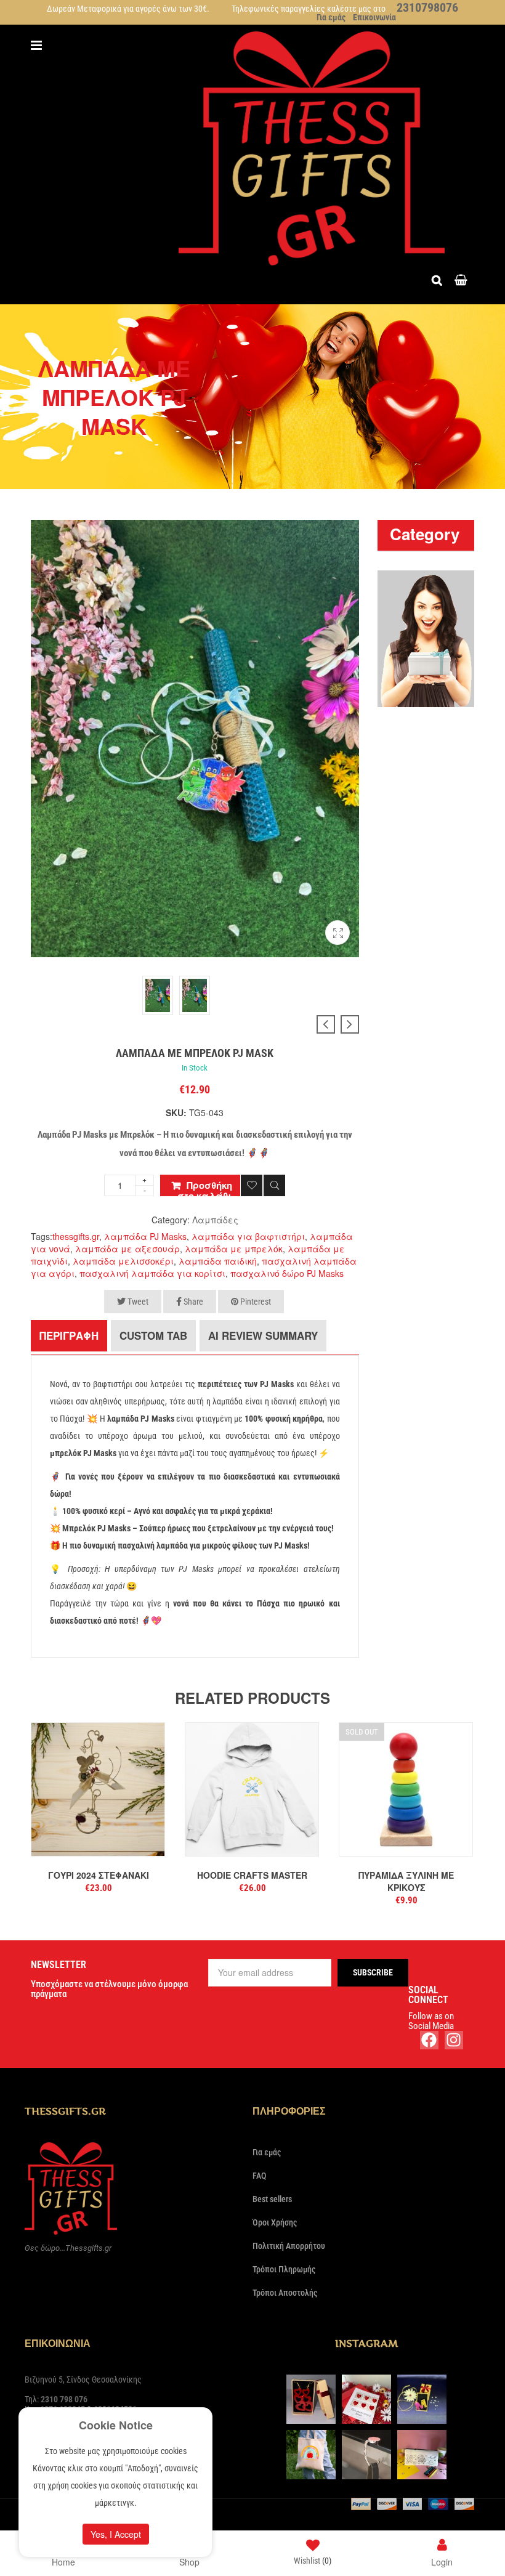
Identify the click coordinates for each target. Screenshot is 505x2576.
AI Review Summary (263, 1335)
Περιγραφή (69, 1335)
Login (442, 2561)
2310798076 (427, 7)
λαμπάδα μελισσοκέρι (123, 1261)
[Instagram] (454, 2040)
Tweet (137, 1302)
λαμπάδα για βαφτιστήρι (248, 1236)
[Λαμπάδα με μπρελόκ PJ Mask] (337, 937)
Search (440, 279)
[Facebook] (429, 2040)
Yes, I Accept (116, 2534)
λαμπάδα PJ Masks (145, 1236)
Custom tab (153, 1335)
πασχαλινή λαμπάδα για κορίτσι (152, 1273)
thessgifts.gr (76, 1236)
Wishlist (313, 2561)
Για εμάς (331, 17)
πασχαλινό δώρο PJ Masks (287, 1273)
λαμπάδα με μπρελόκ (234, 1249)
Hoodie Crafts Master (252, 1875)
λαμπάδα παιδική (218, 1261)
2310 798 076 (64, 2399)
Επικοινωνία (374, 17)
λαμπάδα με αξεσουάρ (127, 1249)
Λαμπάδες (215, 1220)
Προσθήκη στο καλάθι (205, 1187)
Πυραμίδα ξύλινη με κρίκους (406, 1881)
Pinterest (255, 1302)
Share (192, 1302)
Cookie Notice (116, 2425)
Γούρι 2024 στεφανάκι (99, 1875)
